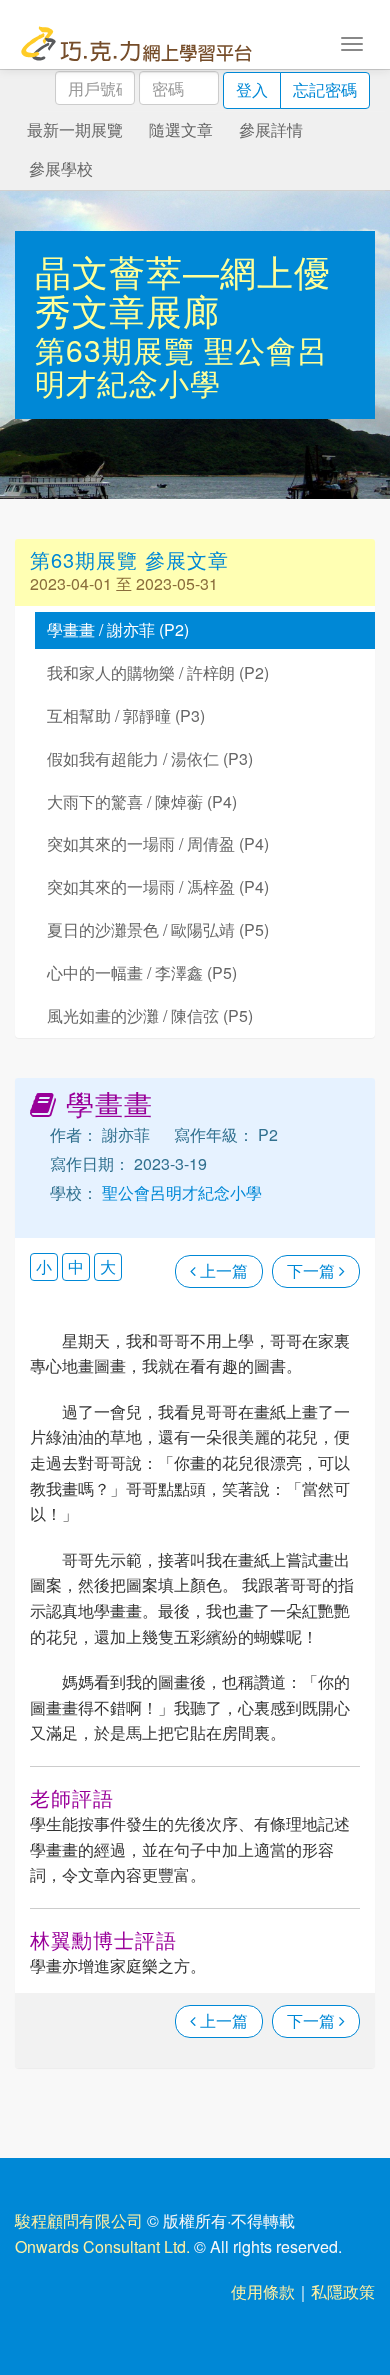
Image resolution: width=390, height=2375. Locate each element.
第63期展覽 (119, 349)
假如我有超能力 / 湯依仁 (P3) (150, 758)
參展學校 (61, 168)
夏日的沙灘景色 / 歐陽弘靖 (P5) (158, 929)
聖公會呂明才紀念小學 (181, 366)
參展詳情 (271, 129)
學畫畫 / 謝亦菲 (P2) (118, 629)
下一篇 (313, 1270)
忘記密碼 (325, 89)
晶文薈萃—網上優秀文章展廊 (183, 290)
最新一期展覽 (75, 129)
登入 (252, 89)
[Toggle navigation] (352, 42)
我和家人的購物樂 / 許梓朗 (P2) (158, 672)
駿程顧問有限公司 (79, 2220)
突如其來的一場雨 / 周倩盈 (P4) (158, 843)
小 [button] (44, 1266)
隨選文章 (181, 129)
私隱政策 (343, 2291)
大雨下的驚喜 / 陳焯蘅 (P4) (142, 801)
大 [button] (108, 1266)
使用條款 (263, 2291)
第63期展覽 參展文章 (129, 559)
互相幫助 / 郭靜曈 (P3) (126, 715)
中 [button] (76, 1266)
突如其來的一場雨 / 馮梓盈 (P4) (158, 886)
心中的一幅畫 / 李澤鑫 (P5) (142, 972)
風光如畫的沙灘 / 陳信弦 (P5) (150, 1015)
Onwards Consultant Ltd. (102, 2246)
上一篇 (222, 1270)
